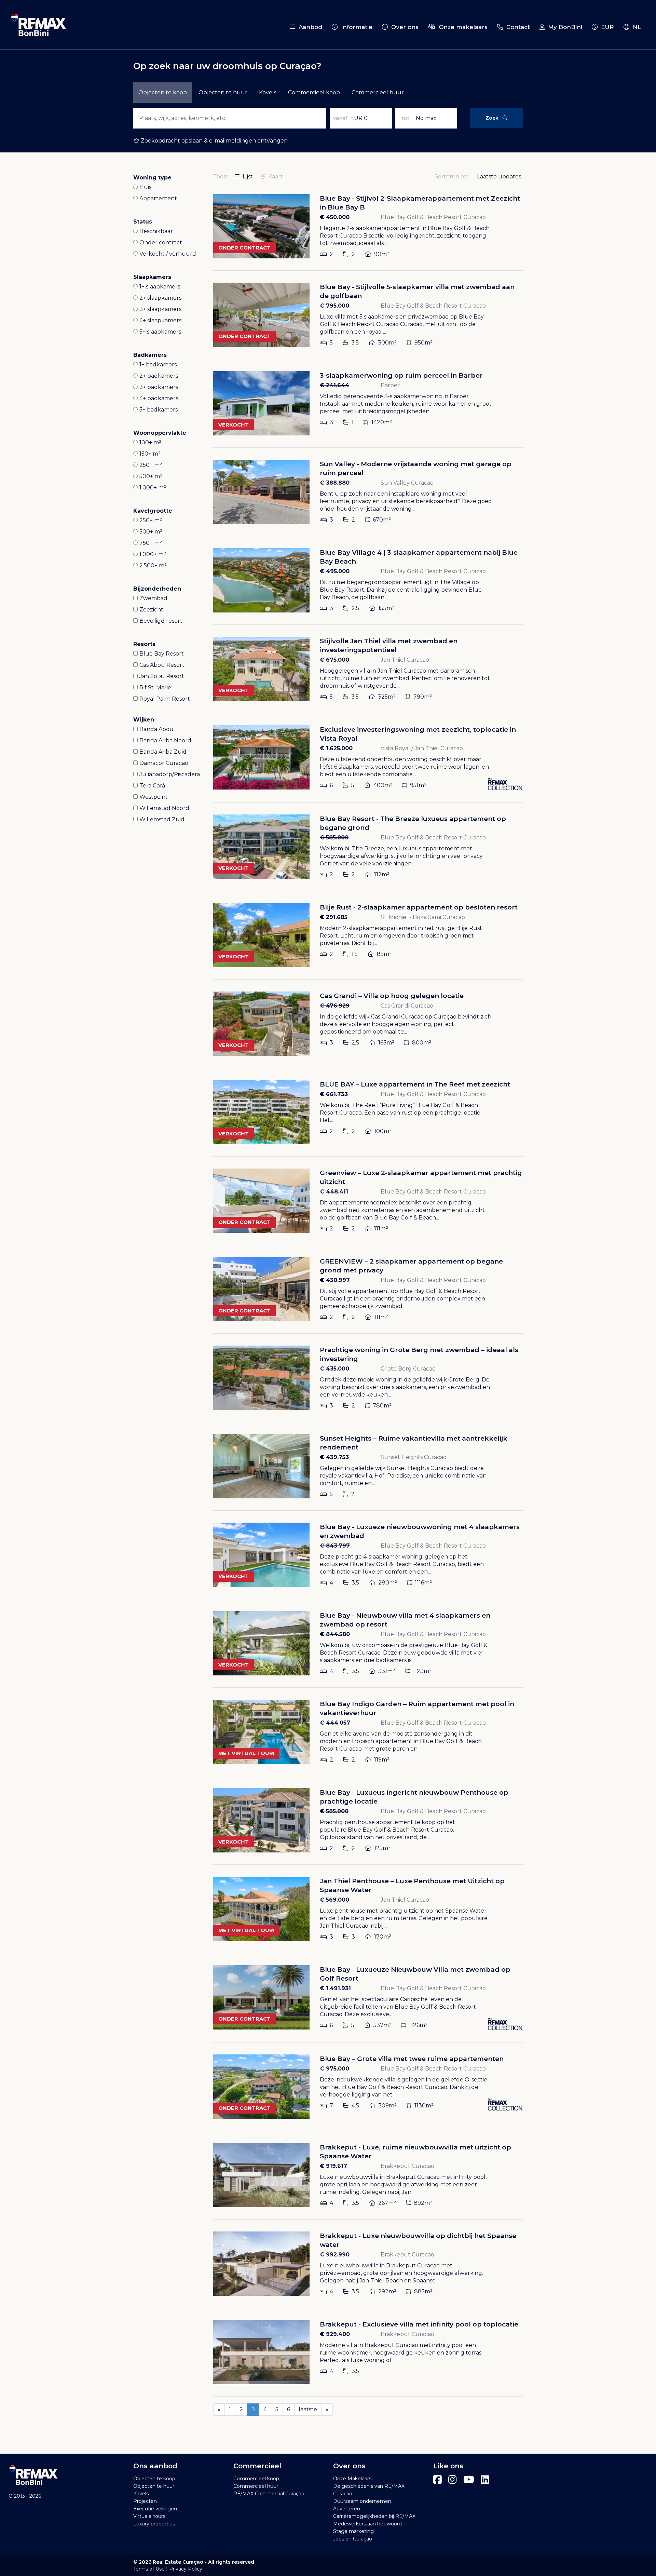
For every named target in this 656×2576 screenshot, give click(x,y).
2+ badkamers (159, 376)
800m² (421, 1043)
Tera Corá (152, 786)
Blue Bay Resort (162, 654)
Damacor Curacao (164, 763)
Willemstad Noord (164, 808)
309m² (387, 2106)
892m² (422, 2203)
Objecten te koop (154, 2479)
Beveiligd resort (161, 621)
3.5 (354, 343)
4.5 (355, 2106)
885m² (423, 2291)
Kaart (275, 177)
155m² (386, 608)
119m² (381, 1760)
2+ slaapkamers (160, 298)
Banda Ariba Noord (165, 740)
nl (635, 27)
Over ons (403, 27)
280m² (387, 1583)
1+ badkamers (158, 365)
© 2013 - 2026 (25, 2496)
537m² (382, 2025)
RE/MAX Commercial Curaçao (269, 2494)
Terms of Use (149, 2569)
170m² (382, 1937)
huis (145, 187)
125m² (382, 1848)
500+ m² (151, 476)
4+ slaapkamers (160, 320)
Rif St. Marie (155, 687)
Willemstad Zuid (162, 819)
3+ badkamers (159, 387)
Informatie (355, 27)
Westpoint (154, 797)
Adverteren (347, 2509)
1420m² (381, 422)
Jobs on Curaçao (353, 2539)
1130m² (423, 2106)
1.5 (354, 954)
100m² (382, 1131)
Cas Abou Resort (162, 665)
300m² (387, 343)
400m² (382, 785)
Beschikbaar (156, 231)
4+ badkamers (159, 398)
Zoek (494, 118)
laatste (308, 2409)
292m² (387, 2291)
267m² (386, 2203)
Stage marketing (353, 2531)
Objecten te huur (154, 2486)
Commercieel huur (378, 92)
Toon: (221, 177)
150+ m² (150, 454)
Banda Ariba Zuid (163, 752)
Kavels (268, 92)
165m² (386, 1043)
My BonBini (563, 27)
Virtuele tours (149, 2516)
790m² (422, 697)
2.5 (355, 608)
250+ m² (151, 465)
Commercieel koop (314, 92)
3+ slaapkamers (160, 309)
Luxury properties (154, 2524)
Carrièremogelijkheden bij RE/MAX (374, 2516)
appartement (158, 198)
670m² (381, 520)
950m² (423, 343)
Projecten (145, 2501)
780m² (381, 1406)
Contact (516, 27)
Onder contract (161, 242)
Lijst (247, 177)
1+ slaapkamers (160, 287)
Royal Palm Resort (165, 699)
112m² (381, 874)
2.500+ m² (153, 565)
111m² (380, 1229)
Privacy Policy (186, 2569)
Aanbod (309, 27)
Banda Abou (156, 729)
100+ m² (150, 442)
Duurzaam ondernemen (362, 2501)
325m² (386, 697)
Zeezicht (151, 610)
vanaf (340, 118)
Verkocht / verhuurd (168, 254)
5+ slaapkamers (160, 332)
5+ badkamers (159, 410)
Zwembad (153, 598)
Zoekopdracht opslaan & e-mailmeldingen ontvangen (214, 141)
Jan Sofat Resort (162, 676)
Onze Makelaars (352, 2479)
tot (406, 118)
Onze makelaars (461, 27)
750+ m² (151, 543)
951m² (418, 785)
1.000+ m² (153, 488)
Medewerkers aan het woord (367, 2524)
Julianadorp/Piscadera (170, 774)
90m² (381, 254)
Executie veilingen (155, 2509)
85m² (384, 954)
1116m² (423, 1583)
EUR (606, 27)
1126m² (418, 2025)
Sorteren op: (452, 177)
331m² (386, 1671)
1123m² (421, 1671)
